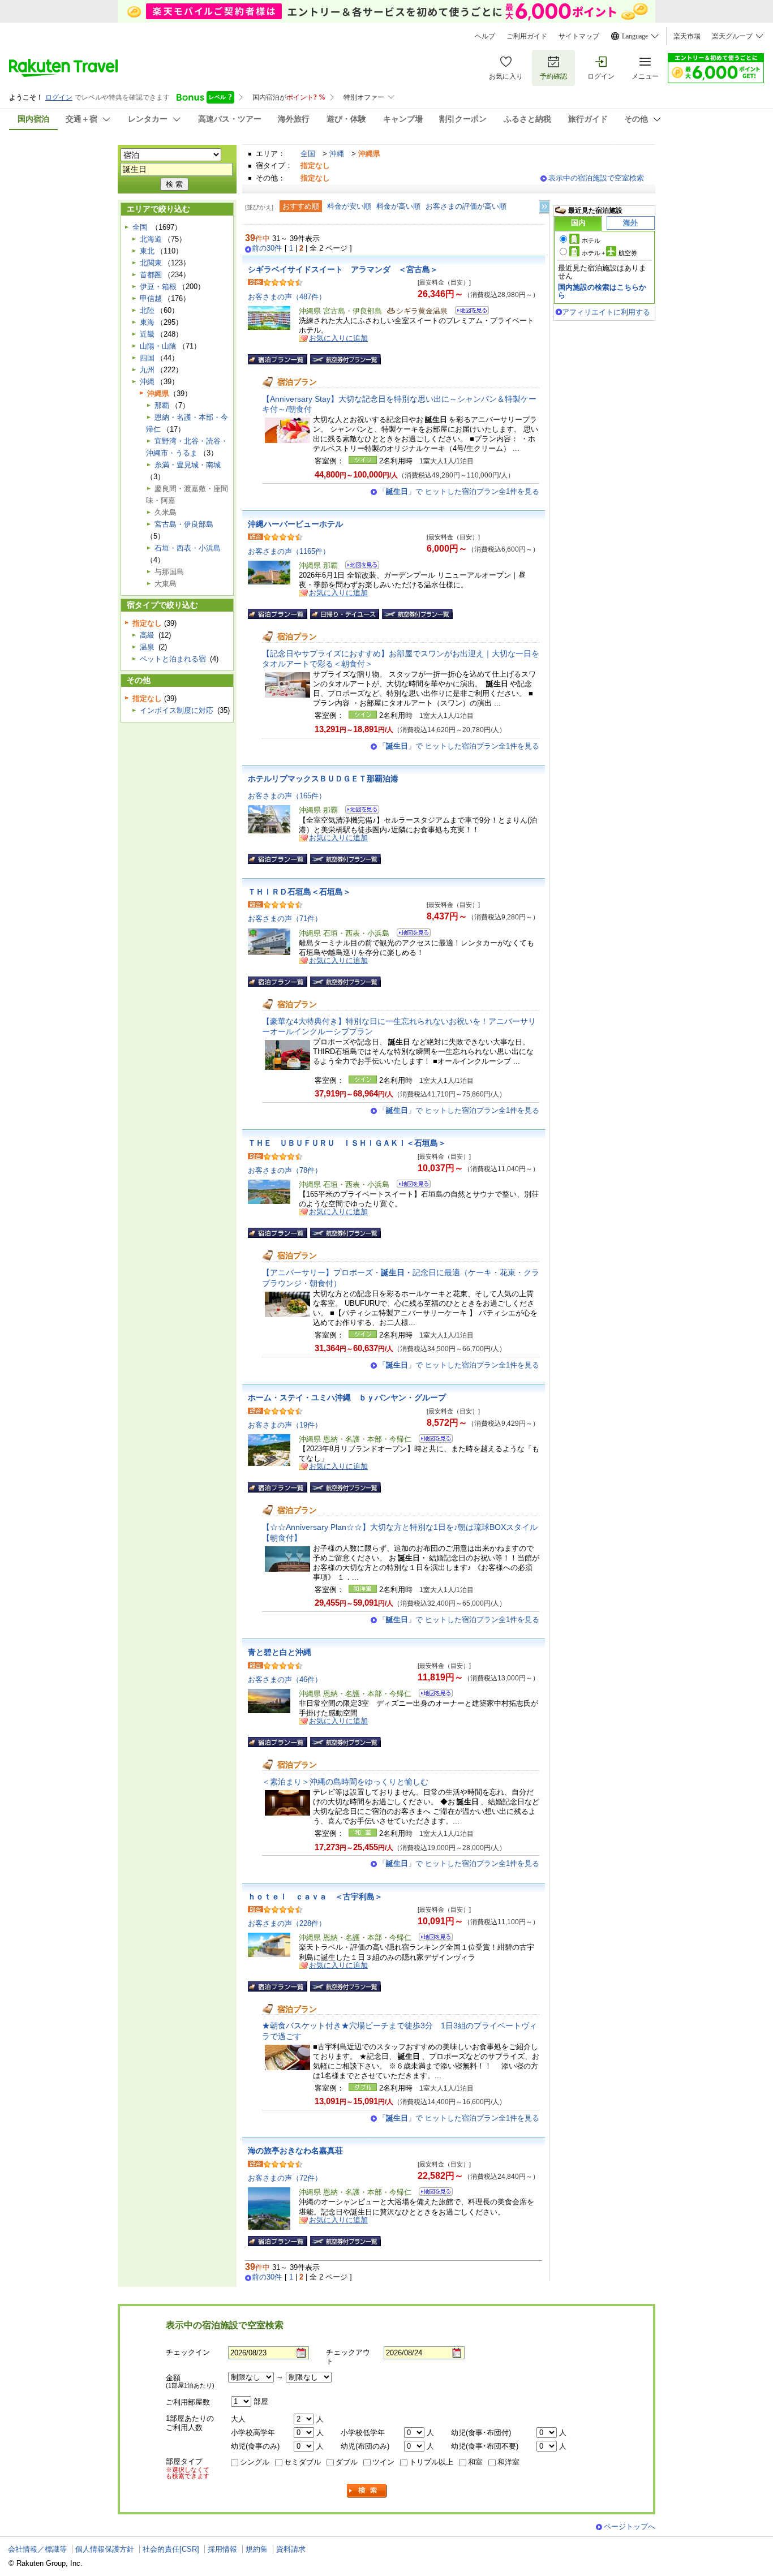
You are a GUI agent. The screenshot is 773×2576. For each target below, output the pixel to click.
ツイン (383, 2462)
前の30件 (267, 248)
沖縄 (337, 154)
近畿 (147, 334)
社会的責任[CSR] (171, 2549)
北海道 (151, 239)
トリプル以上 (431, 2462)
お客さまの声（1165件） (289, 551)
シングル (255, 2462)
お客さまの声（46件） (285, 1680)
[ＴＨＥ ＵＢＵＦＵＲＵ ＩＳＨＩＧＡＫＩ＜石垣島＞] (410, 1186)
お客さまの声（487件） (287, 297)
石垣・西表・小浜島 (188, 548)
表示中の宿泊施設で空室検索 (596, 178)
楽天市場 (687, 36)
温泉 (147, 647)
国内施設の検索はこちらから (602, 291)
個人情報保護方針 (105, 2549)
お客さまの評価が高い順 (466, 206)
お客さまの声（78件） (285, 1170)
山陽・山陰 (158, 346)
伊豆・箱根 (158, 287)
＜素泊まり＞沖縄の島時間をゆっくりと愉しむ (345, 1782)
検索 (367, 2491)
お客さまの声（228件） (287, 1923)
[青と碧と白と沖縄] (432, 1695)
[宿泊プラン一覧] (278, 359)
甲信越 (151, 298)
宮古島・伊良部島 (184, 524)
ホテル (591, 240)
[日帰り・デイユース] (345, 614)
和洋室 (508, 2462)
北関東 (151, 263)
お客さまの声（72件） (285, 2178)
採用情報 (222, 2549)
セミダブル (302, 2462)
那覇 (162, 405)
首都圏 (151, 275)
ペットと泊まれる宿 (173, 659)
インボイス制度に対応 (177, 710)
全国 (308, 154)
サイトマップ (579, 36)
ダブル (347, 2462)
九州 (147, 370)
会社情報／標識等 (37, 2549)
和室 (475, 2462)
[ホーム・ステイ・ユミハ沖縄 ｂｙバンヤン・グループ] (432, 1440)
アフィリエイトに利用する (606, 312)
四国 (147, 358)
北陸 (147, 310)
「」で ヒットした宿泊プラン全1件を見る (459, 491)
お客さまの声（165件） (287, 796)
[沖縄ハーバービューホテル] (358, 567)
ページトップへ (630, 2526)
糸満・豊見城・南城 (188, 465)
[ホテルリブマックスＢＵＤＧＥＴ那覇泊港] (358, 811)
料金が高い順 (398, 206)
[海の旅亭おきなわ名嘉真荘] (432, 2193)
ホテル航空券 (609, 253)
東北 (147, 251)
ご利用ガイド (527, 36)
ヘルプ (485, 36)
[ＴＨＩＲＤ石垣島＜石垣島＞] (410, 934)
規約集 (257, 2549)
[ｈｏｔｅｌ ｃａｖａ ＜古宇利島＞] (432, 1939)
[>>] (545, 207)
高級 (147, 635)
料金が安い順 (349, 206)
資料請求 (291, 2549)
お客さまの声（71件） (285, 919)
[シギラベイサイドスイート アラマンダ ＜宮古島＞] (468, 312)
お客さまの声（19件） (285, 1425)
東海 (147, 322)
